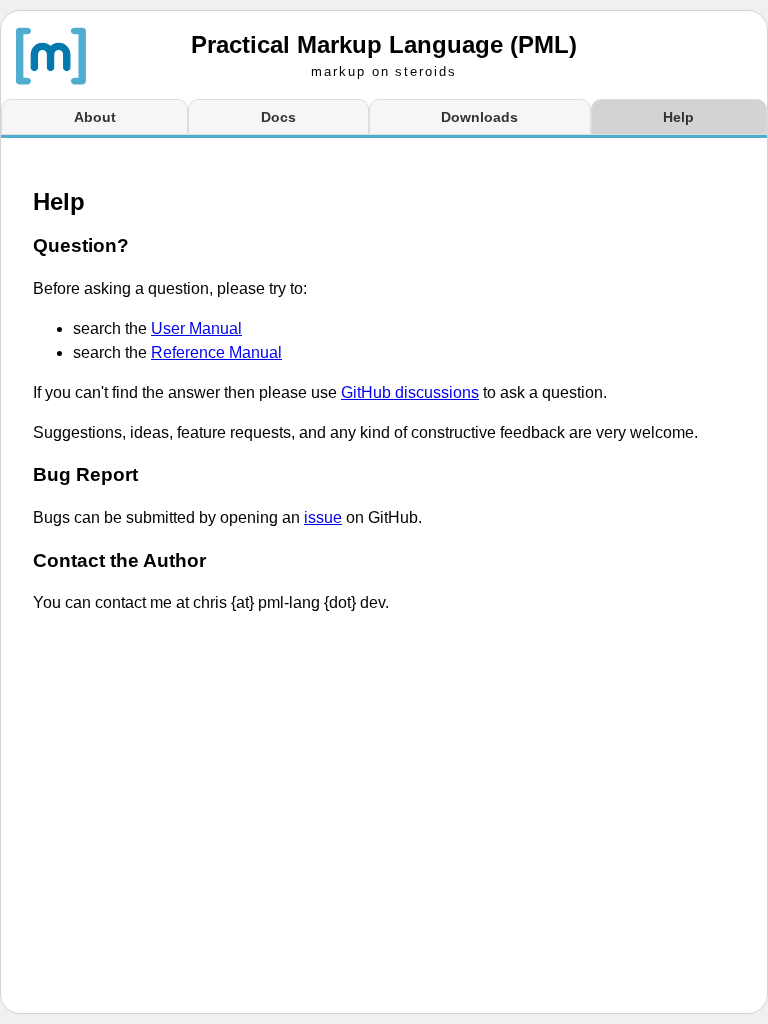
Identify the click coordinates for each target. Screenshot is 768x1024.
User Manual (196, 328)
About (95, 117)
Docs (278, 117)
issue (323, 517)
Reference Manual (216, 352)
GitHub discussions (410, 392)
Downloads (479, 117)
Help (678, 117)
